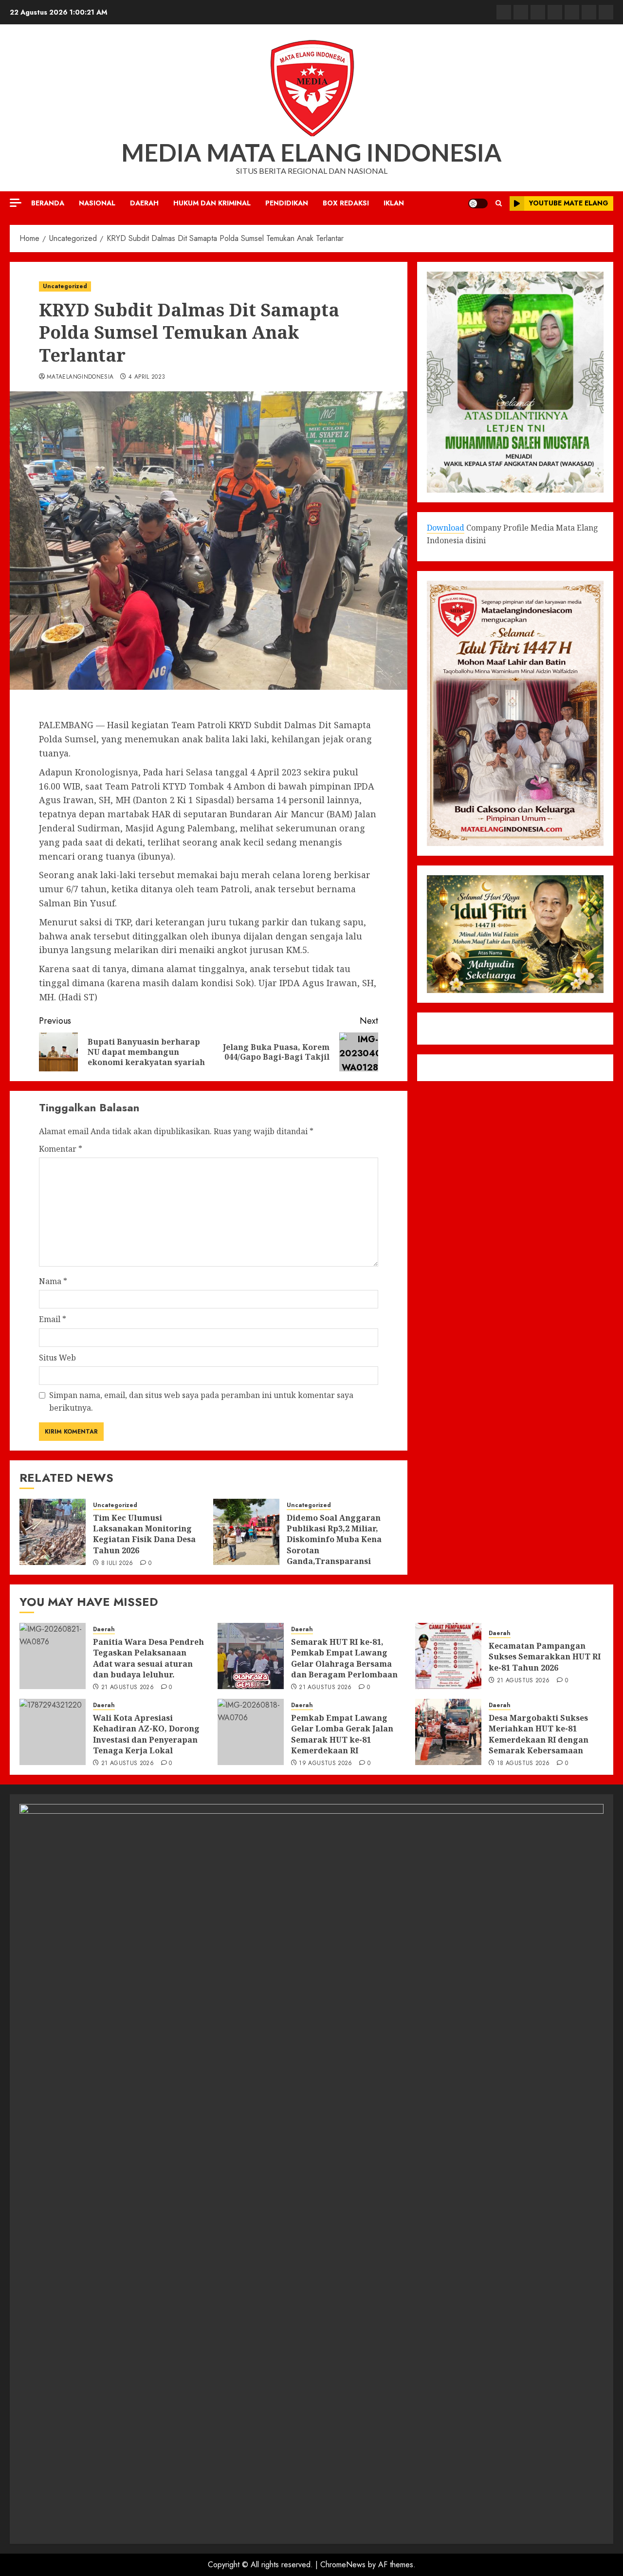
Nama (53, 1281)
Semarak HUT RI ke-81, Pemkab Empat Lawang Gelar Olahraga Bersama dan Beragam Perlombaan (344, 1658)
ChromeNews (343, 2565)
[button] (499, 203)
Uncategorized (65, 286)
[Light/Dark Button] (478, 203)
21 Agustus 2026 (128, 1688)
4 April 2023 (147, 377)
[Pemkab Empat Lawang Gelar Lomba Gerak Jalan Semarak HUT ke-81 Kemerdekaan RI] (251, 1732)
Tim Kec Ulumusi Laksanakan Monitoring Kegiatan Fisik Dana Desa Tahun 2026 (144, 1534)
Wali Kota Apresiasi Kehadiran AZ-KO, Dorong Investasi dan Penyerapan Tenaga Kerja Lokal (146, 1734)
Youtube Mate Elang (569, 203)
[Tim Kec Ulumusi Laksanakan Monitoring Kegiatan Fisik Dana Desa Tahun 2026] (53, 1532)
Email (53, 1319)
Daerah (144, 203)
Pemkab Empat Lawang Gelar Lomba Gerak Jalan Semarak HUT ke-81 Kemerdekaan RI (342, 1734)
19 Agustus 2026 (325, 1764)
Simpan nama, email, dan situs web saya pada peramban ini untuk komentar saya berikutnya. (201, 1401)
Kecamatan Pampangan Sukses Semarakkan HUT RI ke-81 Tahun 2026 (545, 1657)
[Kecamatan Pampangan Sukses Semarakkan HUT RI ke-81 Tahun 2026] (448, 1656)
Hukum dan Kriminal (212, 203)
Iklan (394, 203)
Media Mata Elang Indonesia (311, 152)
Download (446, 528)
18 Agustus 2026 (523, 1764)
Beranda (48, 203)
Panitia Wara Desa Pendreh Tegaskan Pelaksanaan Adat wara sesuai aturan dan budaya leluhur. (148, 1658)
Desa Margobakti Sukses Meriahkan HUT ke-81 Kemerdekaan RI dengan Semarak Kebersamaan (539, 1734)
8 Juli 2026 (117, 1564)
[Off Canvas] (16, 203)
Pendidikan (287, 203)
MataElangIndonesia (80, 377)
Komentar (61, 1149)
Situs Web (57, 1358)
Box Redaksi (346, 203)
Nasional (97, 203)
